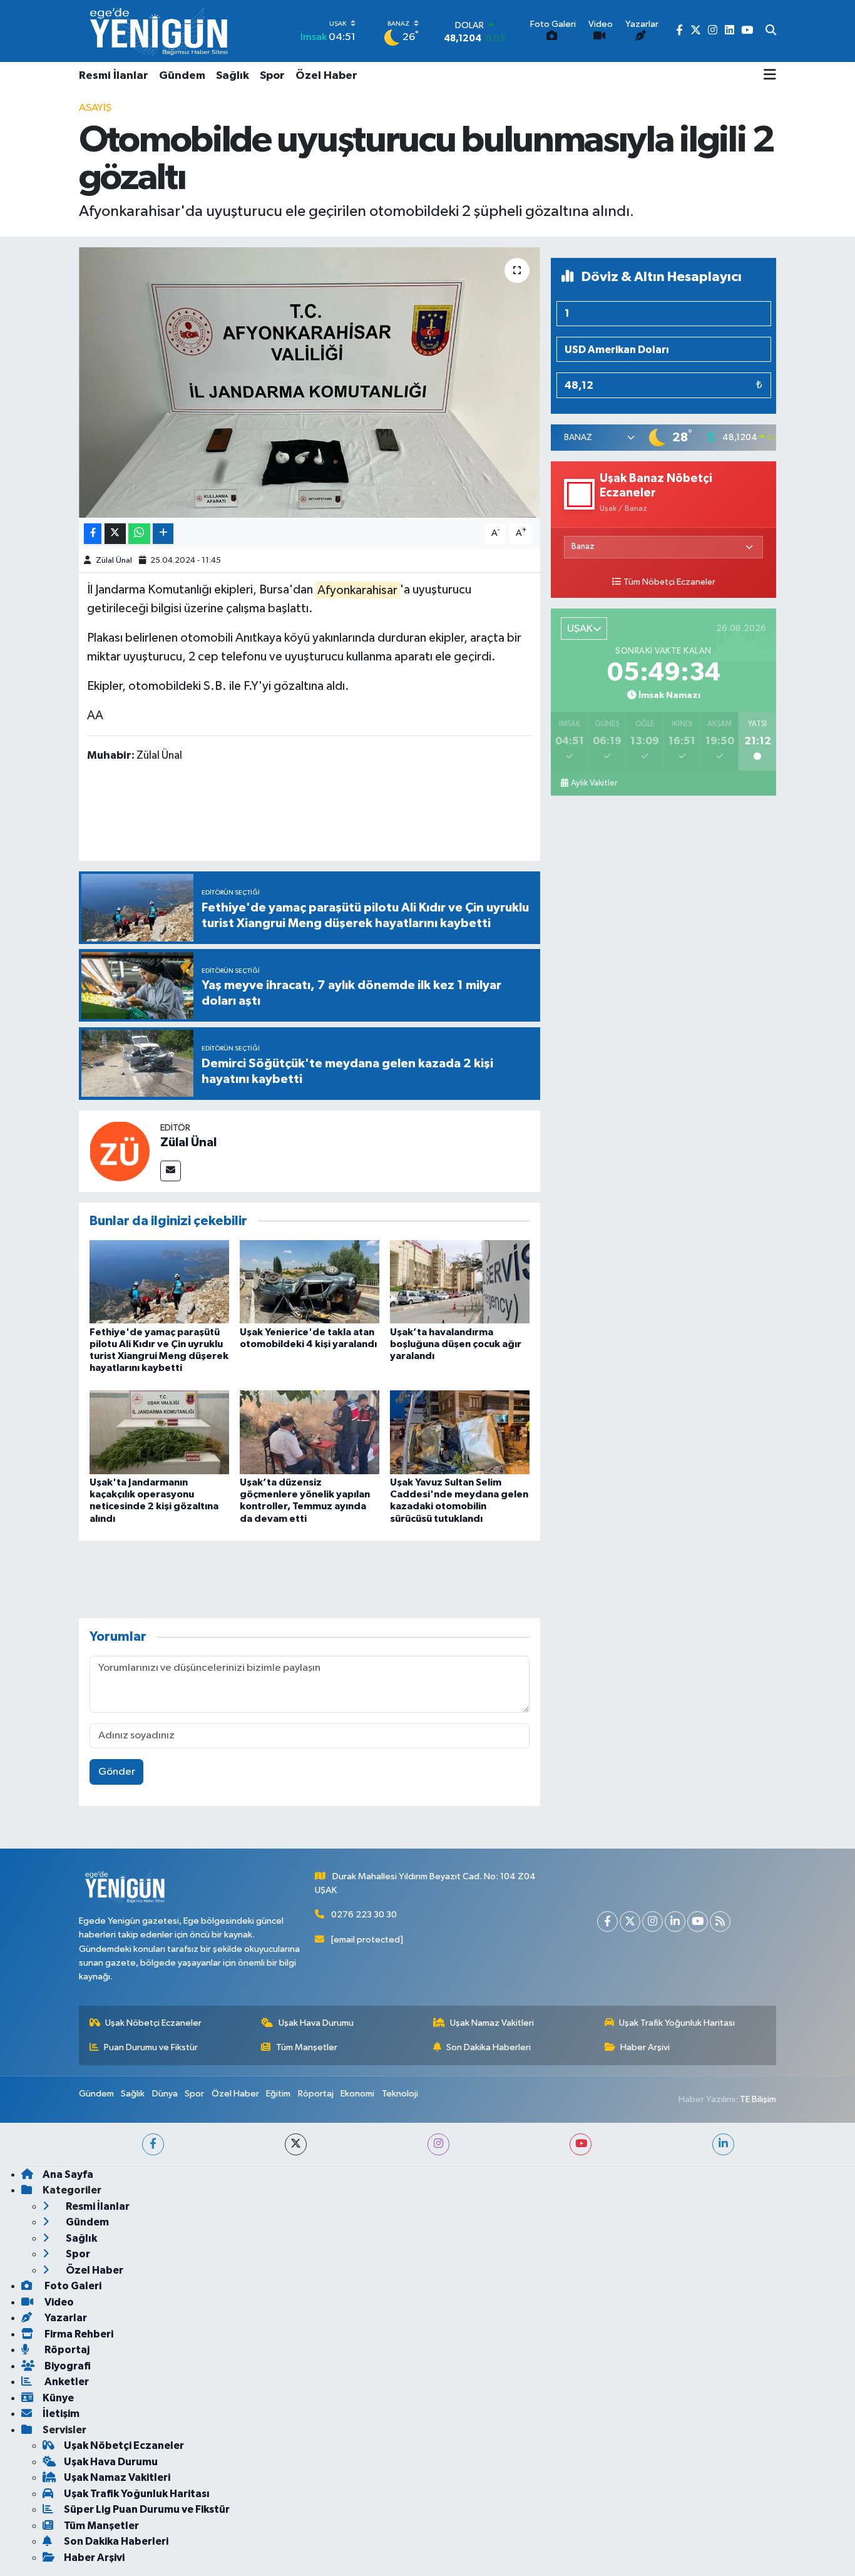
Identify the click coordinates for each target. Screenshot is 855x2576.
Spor (272, 76)
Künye (58, 2398)
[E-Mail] (171, 1171)
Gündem (182, 76)
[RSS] (720, 1922)
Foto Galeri (72, 2286)
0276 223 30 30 (364, 1915)
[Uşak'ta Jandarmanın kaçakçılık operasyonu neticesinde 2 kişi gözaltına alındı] (159, 1432)
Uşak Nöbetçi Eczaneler (153, 2023)
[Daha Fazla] (163, 534)
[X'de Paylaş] (115, 534)
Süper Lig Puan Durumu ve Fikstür (147, 2509)
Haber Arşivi (645, 2047)
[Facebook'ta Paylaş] (93, 534)
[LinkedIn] (675, 1922)
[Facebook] (607, 1922)
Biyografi (67, 2366)
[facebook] (153, 2144)
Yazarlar (65, 2318)
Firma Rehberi (78, 2334)
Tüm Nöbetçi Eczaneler (669, 582)
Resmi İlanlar (114, 76)
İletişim (61, 2414)
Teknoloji (400, 2094)
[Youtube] (698, 1922)
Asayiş (95, 108)
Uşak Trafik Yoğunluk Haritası (677, 2023)
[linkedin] (723, 2144)
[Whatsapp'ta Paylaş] (139, 534)
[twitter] (296, 2144)
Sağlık (233, 76)
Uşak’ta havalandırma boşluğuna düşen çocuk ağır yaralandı (456, 1344)
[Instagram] (653, 1922)
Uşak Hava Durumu (316, 2023)
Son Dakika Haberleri (489, 2047)
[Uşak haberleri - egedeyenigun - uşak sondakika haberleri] (160, 31)
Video (58, 2302)
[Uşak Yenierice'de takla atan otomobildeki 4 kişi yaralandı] (310, 1282)
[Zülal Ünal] (120, 1151)
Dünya (165, 2094)
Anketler (66, 2382)
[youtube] (581, 2144)
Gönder (117, 1772)
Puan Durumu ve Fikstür (151, 2047)
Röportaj (316, 2094)
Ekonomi (357, 2094)
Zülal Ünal (114, 561)
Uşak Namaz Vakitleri (492, 2023)
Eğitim (278, 2094)
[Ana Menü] (770, 76)
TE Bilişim (758, 2099)
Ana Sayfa (68, 2174)
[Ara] (771, 31)
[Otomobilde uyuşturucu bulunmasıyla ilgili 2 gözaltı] (310, 382)
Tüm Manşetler (307, 2047)
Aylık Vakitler (594, 783)
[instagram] (438, 2144)
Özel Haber (326, 76)
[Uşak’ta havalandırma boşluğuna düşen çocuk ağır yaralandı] (460, 1282)
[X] (630, 1922)
